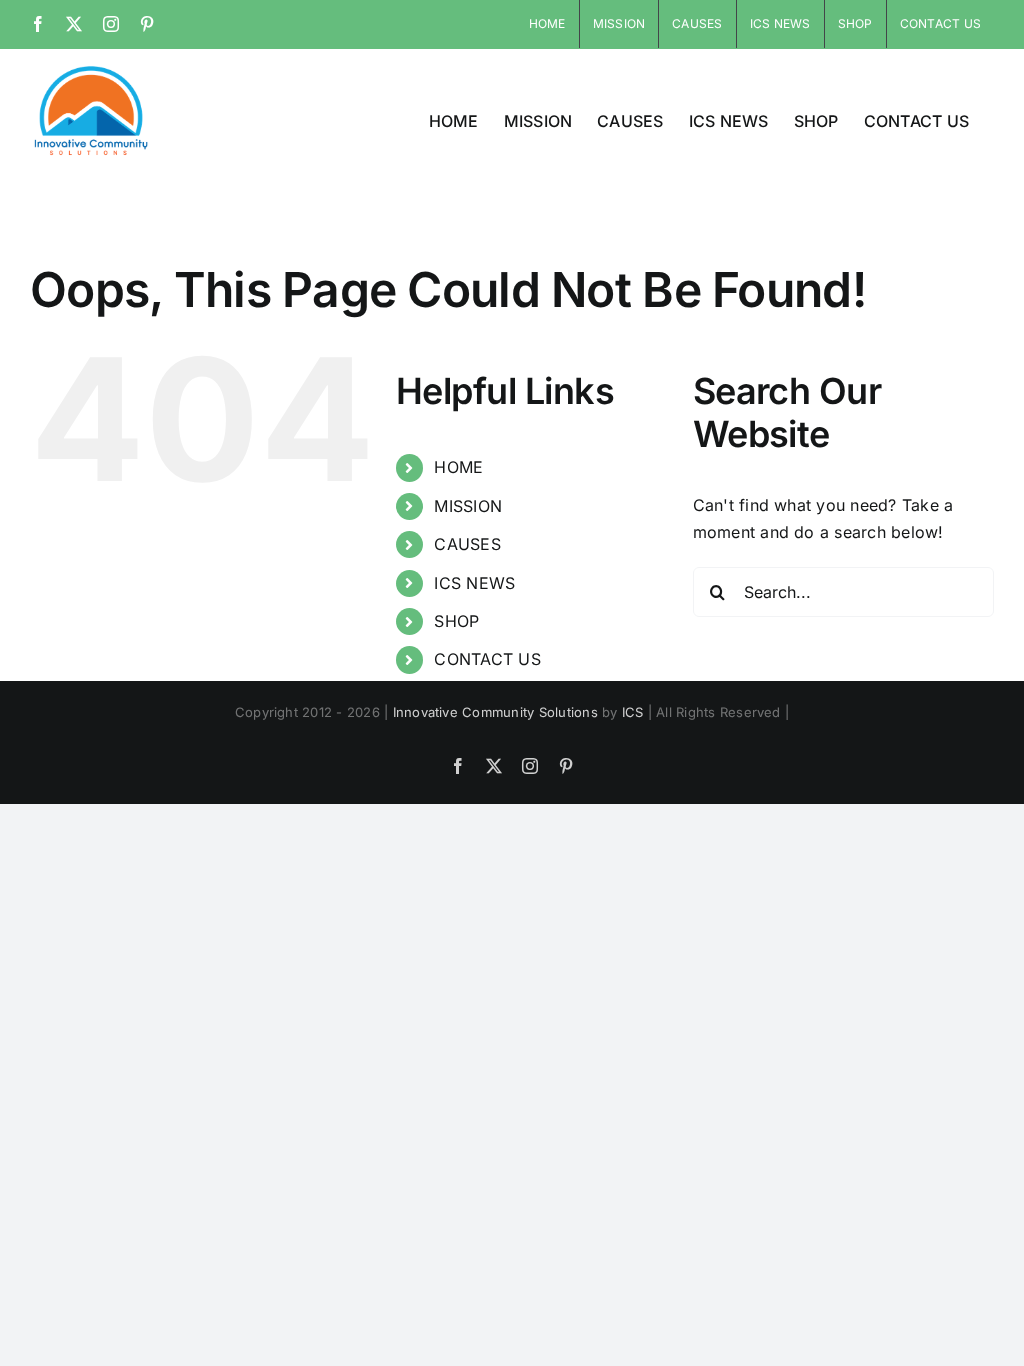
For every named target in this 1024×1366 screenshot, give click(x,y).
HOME (458, 467)
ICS (633, 712)
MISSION (468, 506)
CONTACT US (487, 659)
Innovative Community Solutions (495, 712)
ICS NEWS (474, 583)
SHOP (456, 621)
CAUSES (467, 544)
